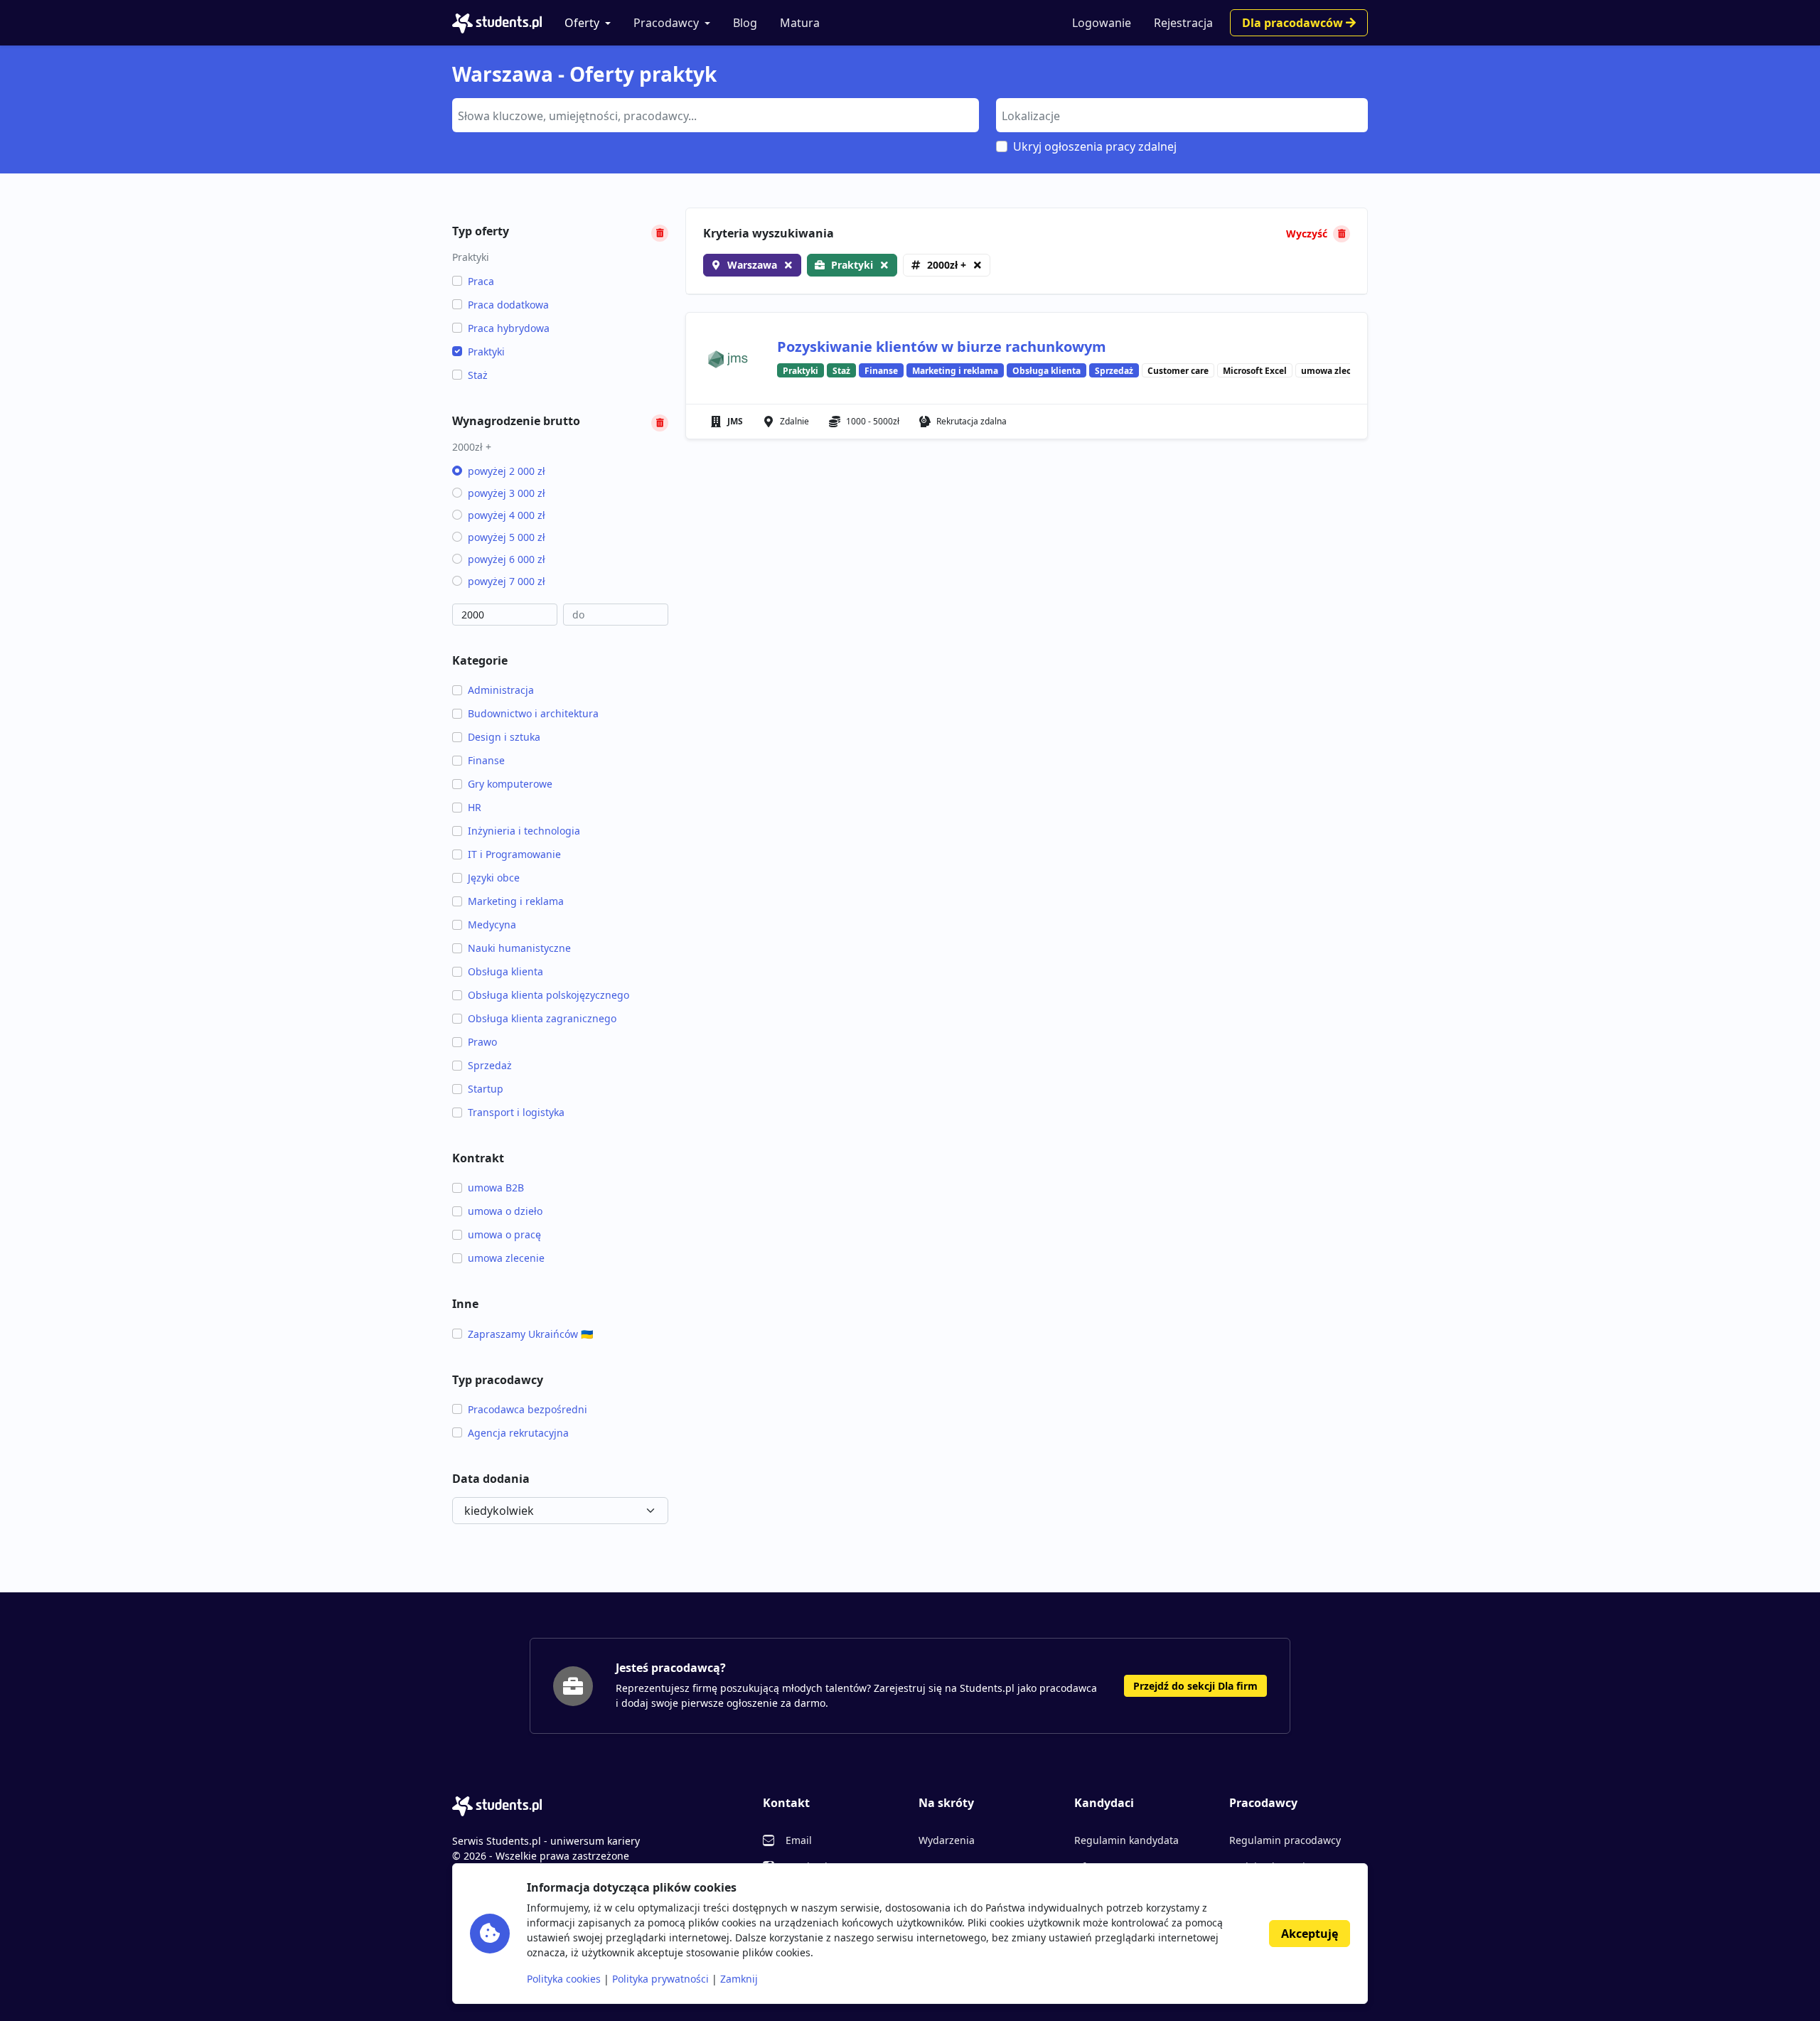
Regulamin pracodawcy (1285, 1840)
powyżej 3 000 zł (507, 493)
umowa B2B (496, 1188)
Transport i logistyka (516, 1112)
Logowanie (1102, 23)
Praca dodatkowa (508, 305)
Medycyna (492, 924)
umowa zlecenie (506, 1258)
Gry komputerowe (510, 784)
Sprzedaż (490, 1065)
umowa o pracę (504, 1234)
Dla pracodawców (1294, 23)
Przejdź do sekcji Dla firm (1195, 1686)
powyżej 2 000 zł (507, 471)
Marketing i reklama (516, 901)
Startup (486, 1089)
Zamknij (739, 1979)
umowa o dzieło (505, 1211)
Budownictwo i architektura (533, 713)
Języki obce (494, 878)
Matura (800, 23)
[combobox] (716, 115)
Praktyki (486, 352)
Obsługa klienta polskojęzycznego (548, 995)
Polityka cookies (564, 1979)
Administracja (501, 690)
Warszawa (752, 265)
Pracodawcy (666, 23)
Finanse (486, 760)
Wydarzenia (947, 1840)
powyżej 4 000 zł (507, 515)
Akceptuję (1310, 1934)
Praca (481, 281)
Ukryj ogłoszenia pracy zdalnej (1095, 146)
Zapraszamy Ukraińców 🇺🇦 (530, 1334)
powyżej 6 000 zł (507, 559)
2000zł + (947, 265)
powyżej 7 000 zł (507, 581)
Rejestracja (1183, 23)
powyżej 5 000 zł (507, 537)
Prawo (482, 1042)
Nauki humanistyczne (519, 948)
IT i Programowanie (514, 854)
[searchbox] (714, 114)
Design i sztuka (504, 737)
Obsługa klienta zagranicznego (542, 1018)
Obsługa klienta (505, 971)
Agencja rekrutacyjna (518, 1433)
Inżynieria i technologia (524, 831)
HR (475, 807)
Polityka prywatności (660, 1979)
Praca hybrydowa (509, 328)
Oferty (582, 23)
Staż (478, 375)
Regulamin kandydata (1126, 1840)
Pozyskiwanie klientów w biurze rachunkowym (942, 347)
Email (799, 1840)
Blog (745, 23)
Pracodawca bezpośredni (528, 1409)
